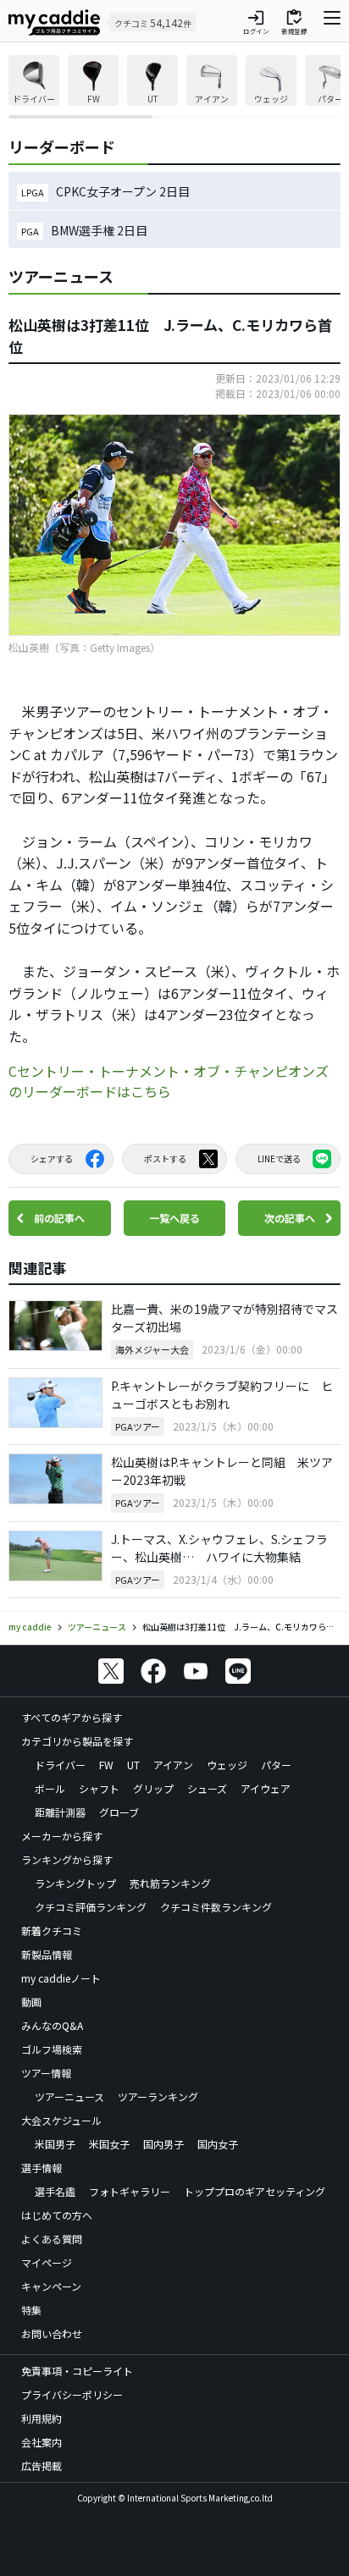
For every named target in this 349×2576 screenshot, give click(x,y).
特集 (31, 2310)
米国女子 (109, 2144)
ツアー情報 (46, 2073)
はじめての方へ (57, 2215)
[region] (174, 87)
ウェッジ (227, 1765)
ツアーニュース (69, 2096)
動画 (31, 2002)
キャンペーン (51, 2286)
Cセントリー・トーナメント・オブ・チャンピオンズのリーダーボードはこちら (169, 1081)
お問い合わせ (52, 2333)
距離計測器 (60, 1812)
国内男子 (163, 2144)
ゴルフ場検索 (52, 2049)
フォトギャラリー (130, 2191)
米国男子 (55, 2144)
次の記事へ (290, 1218)
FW (106, 1765)
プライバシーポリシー (72, 2394)
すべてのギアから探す (72, 1717)
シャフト (99, 1788)
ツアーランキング (158, 2096)
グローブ (119, 1812)
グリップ (153, 1788)
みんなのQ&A (52, 2025)
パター (276, 1765)
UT (133, 1765)
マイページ (47, 2262)
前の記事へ (59, 1218)
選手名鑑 (55, 2191)
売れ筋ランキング (170, 1883)
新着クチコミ (52, 1931)
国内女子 (218, 2144)
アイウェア (266, 1788)
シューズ (207, 1788)
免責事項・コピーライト (77, 2371)
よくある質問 (52, 2239)
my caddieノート (61, 1978)
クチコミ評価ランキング (91, 1907)
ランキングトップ (75, 1883)
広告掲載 (42, 2466)
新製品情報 (47, 1954)
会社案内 (42, 2442)
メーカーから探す (62, 1836)
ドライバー (60, 1765)
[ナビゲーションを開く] (332, 22)
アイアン (173, 1765)
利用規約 (42, 2418)
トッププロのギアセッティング (255, 2191)
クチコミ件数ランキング (216, 1907)
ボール (50, 1788)
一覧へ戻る (174, 1218)
